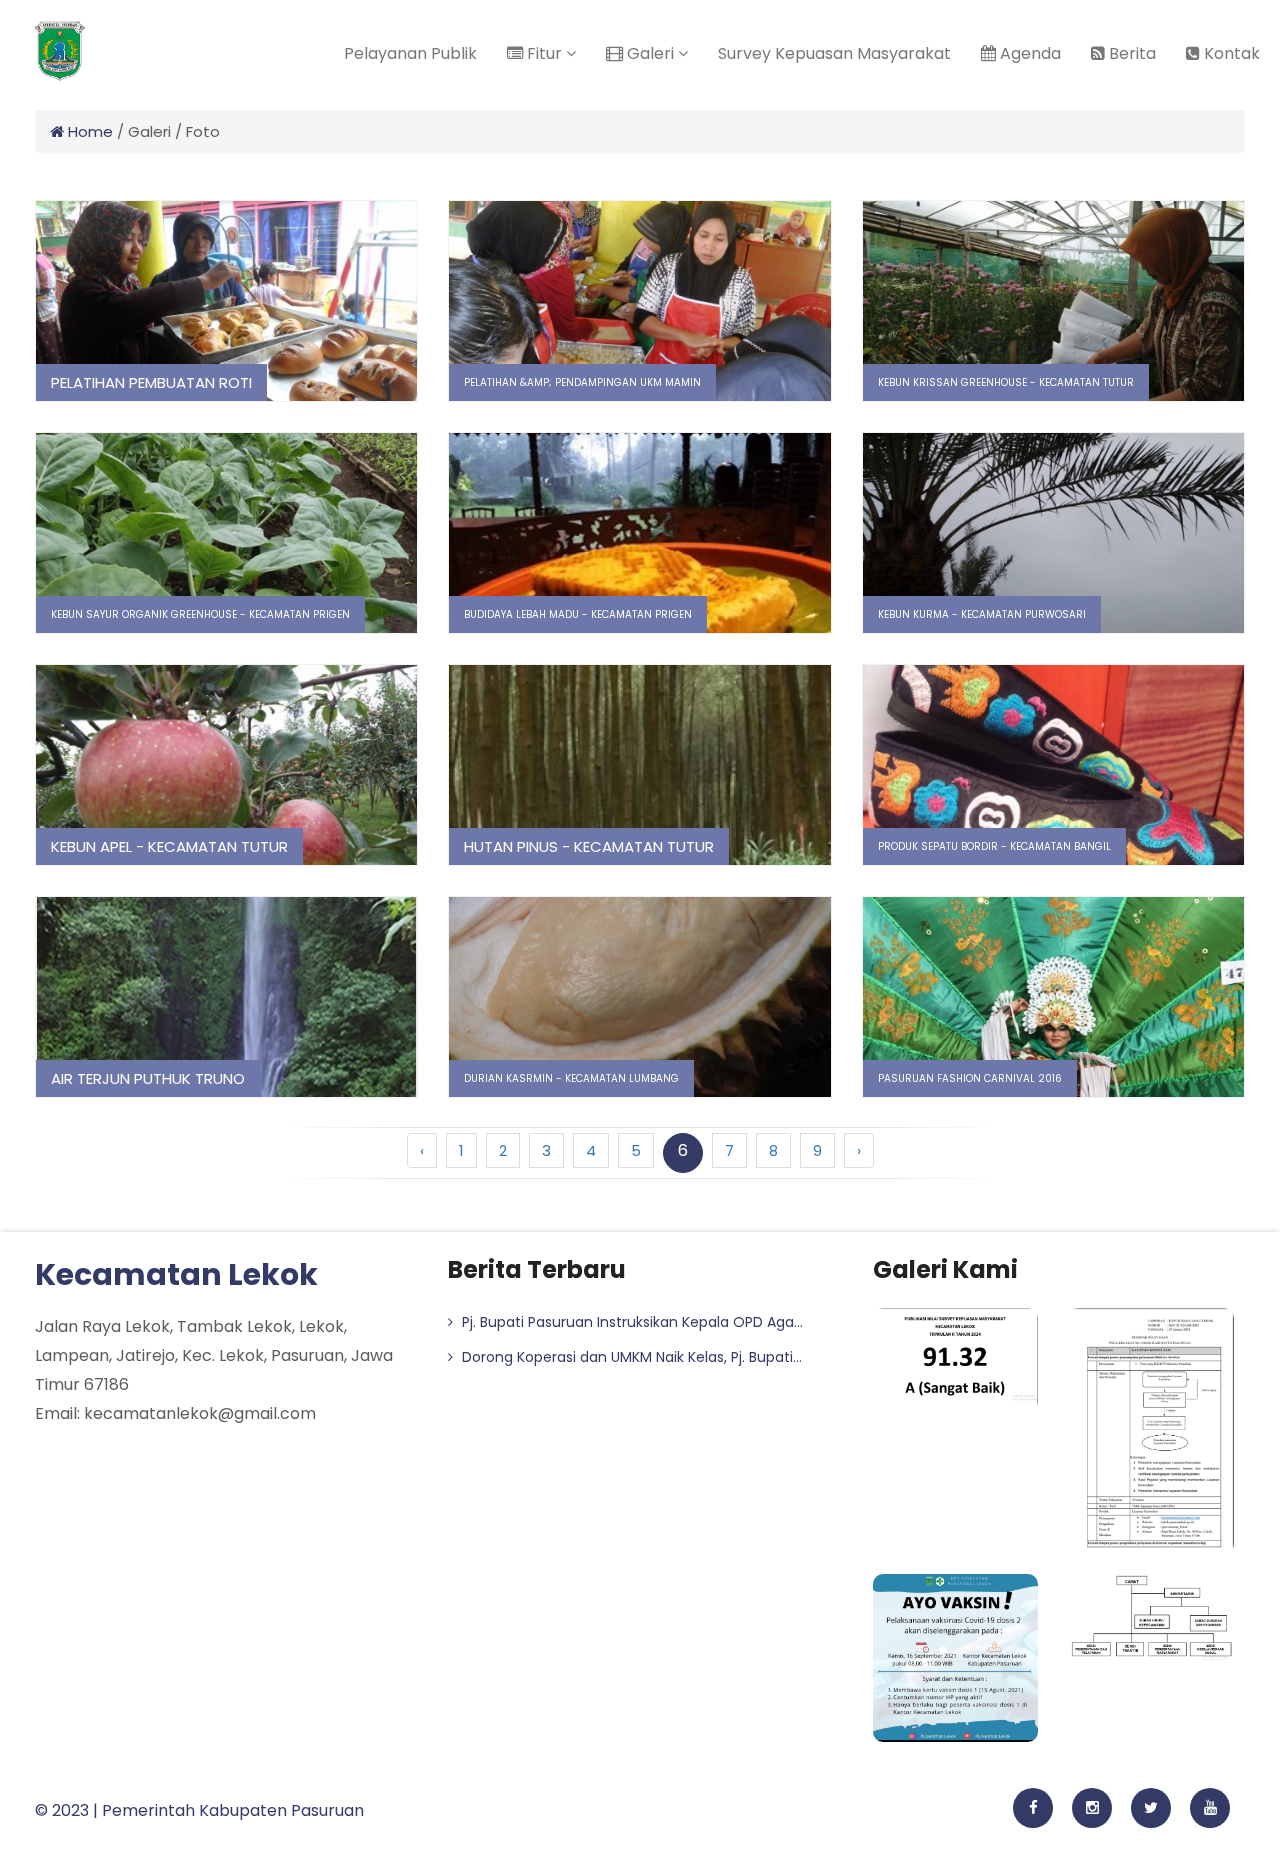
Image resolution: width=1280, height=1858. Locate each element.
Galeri (650, 53)
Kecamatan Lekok (176, 1274)
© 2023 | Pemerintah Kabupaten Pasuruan (199, 1810)
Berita (1130, 53)
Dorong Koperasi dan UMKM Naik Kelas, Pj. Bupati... (630, 1357)
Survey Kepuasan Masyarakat (834, 53)
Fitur (544, 53)
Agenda (1028, 53)
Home (88, 131)
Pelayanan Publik (410, 53)
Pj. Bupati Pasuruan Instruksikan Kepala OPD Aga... (630, 1322)
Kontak (1230, 53)
